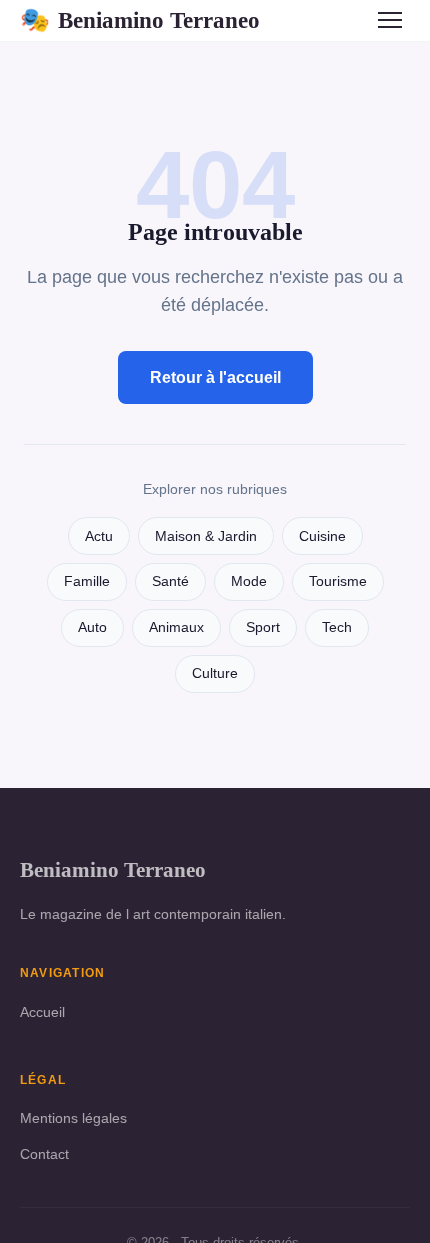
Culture (215, 673)
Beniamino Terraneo (140, 20)
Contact (44, 1154)
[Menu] (390, 20)
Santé (170, 581)
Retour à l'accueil (215, 377)
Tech (337, 627)
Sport (263, 627)
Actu (99, 536)
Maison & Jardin (206, 536)
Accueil (42, 1012)
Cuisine (322, 536)
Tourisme (338, 581)
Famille (87, 581)
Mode (249, 581)
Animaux (176, 627)
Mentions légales (73, 1118)
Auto (92, 627)
